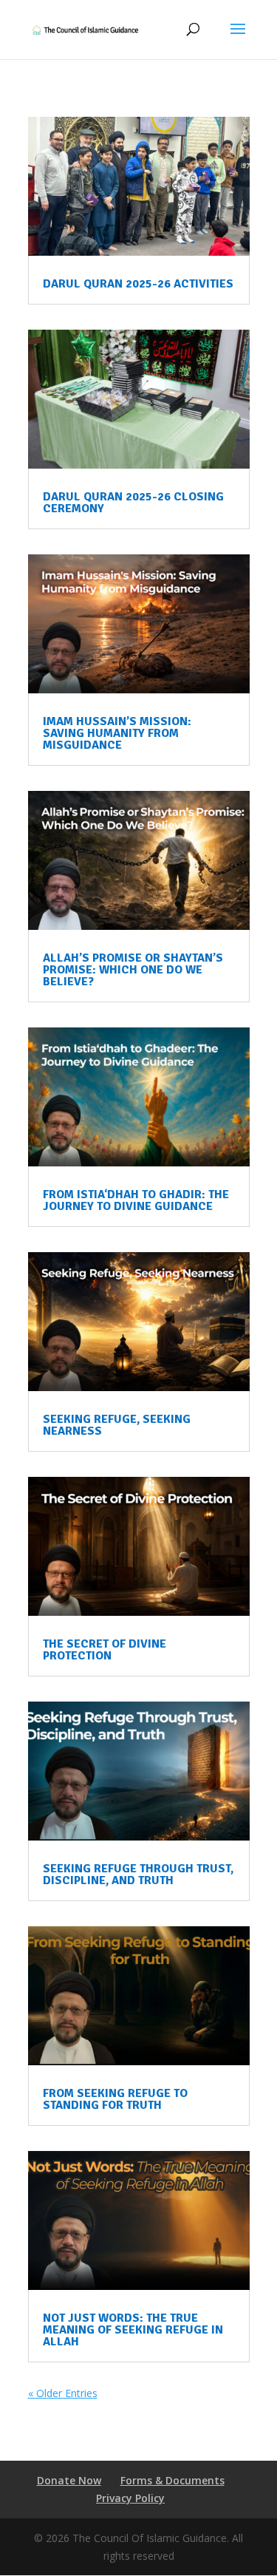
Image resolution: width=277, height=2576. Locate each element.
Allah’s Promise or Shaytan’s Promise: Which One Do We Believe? (133, 970)
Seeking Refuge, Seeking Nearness (117, 1425)
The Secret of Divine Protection (105, 1650)
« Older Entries (63, 2393)
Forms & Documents (172, 2480)
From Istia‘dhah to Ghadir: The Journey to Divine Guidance (136, 1200)
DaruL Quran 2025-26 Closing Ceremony (133, 503)
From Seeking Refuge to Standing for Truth (115, 2099)
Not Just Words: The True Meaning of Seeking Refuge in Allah (133, 2330)
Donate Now (69, 2480)
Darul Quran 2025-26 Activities (138, 284)
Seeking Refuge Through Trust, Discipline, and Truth (138, 1875)
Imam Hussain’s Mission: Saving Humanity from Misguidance (117, 733)
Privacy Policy (130, 2498)
